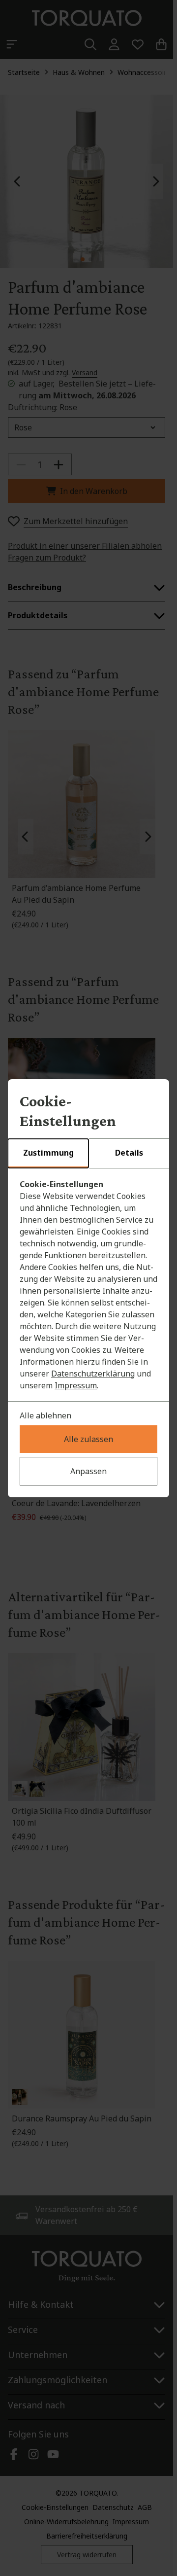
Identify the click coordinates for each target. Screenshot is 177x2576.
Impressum (76, 1385)
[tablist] (88, 1154)
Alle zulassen (88, 1439)
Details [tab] (129, 1153)
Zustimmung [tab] (48, 1153)
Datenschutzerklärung (93, 1374)
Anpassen (88, 1471)
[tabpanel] (88, 1285)
